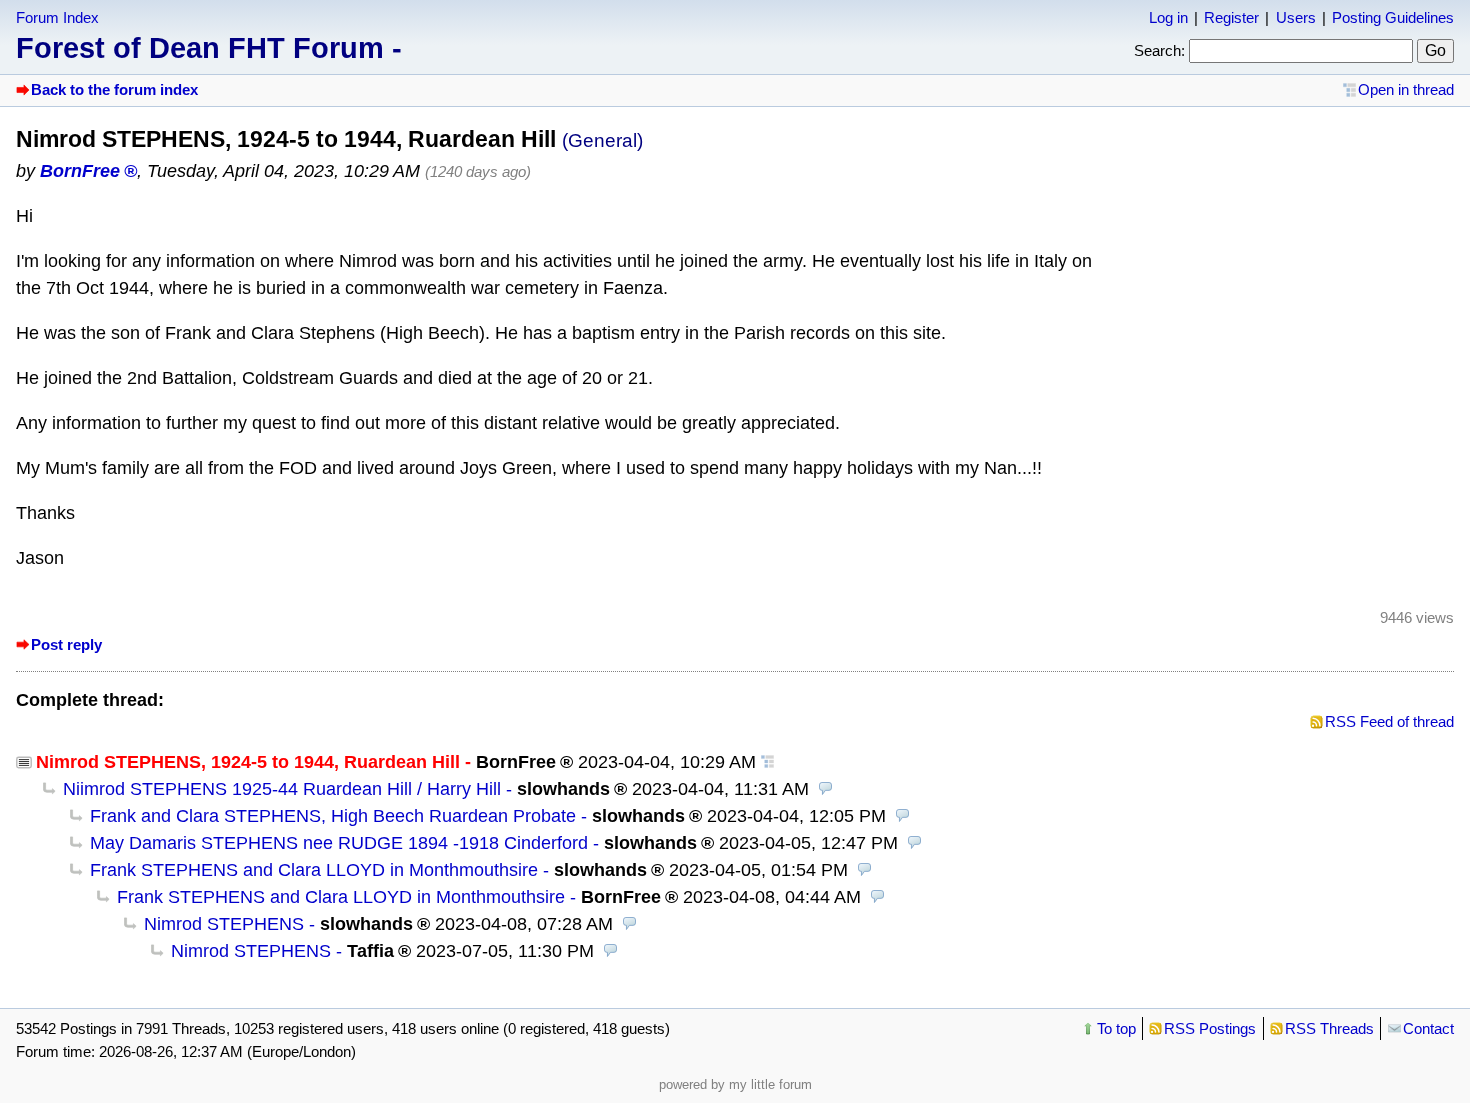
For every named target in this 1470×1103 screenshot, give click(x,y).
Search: (1159, 50)
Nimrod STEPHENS (224, 924)
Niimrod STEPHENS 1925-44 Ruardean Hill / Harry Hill (282, 789)
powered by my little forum (735, 1084)
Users (1296, 17)
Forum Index (57, 17)
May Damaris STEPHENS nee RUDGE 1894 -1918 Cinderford (339, 843)
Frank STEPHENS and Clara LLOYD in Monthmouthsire (314, 870)
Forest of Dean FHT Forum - (209, 48)
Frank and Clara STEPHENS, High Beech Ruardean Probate (333, 816)
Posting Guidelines (1393, 17)
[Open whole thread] (768, 762)
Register (1231, 17)
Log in (1168, 17)
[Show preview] (826, 789)
